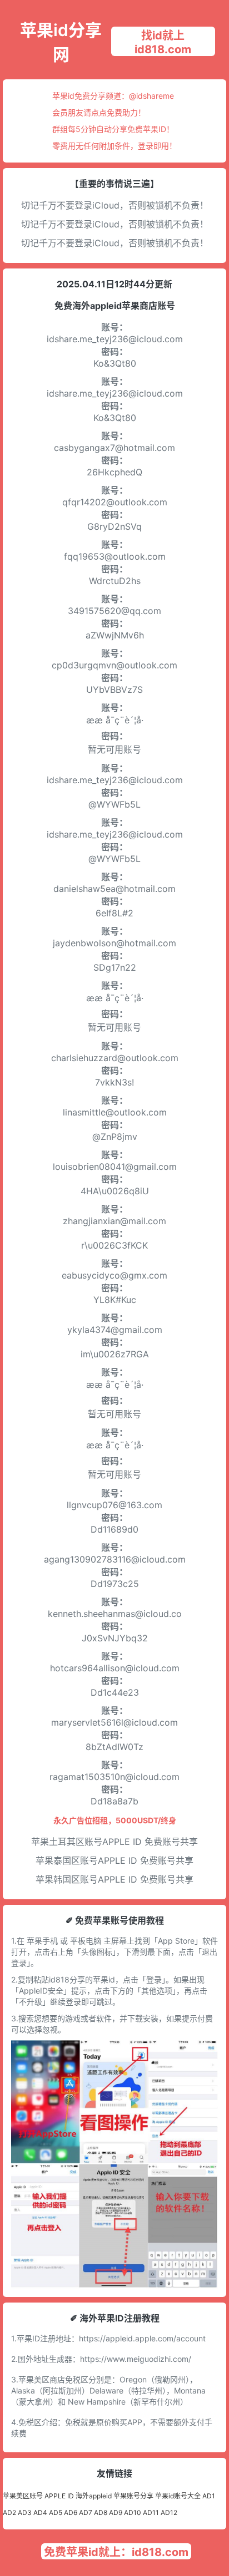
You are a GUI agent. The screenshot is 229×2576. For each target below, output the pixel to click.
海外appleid (94, 2496)
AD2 (9, 2512)
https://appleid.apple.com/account (142, 2338)
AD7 (86, 2512)
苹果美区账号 (23, 2496)
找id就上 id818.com (163, 42)
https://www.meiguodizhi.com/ (136, 2359)
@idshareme (151, 96)
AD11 (151, 2512)
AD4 (40, 2512)
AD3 (25, 2512)
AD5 (56, 2512)
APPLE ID (59, 2496)
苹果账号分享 (133, 2496)
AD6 (71, 2512)
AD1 (209, 2496)
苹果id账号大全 (178, 2496)
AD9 (116, 2512)
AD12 (169, 2512)
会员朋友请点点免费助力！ (99, 112)
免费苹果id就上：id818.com (116, 2552)
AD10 (133, 2512)
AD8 (101, 2512)
